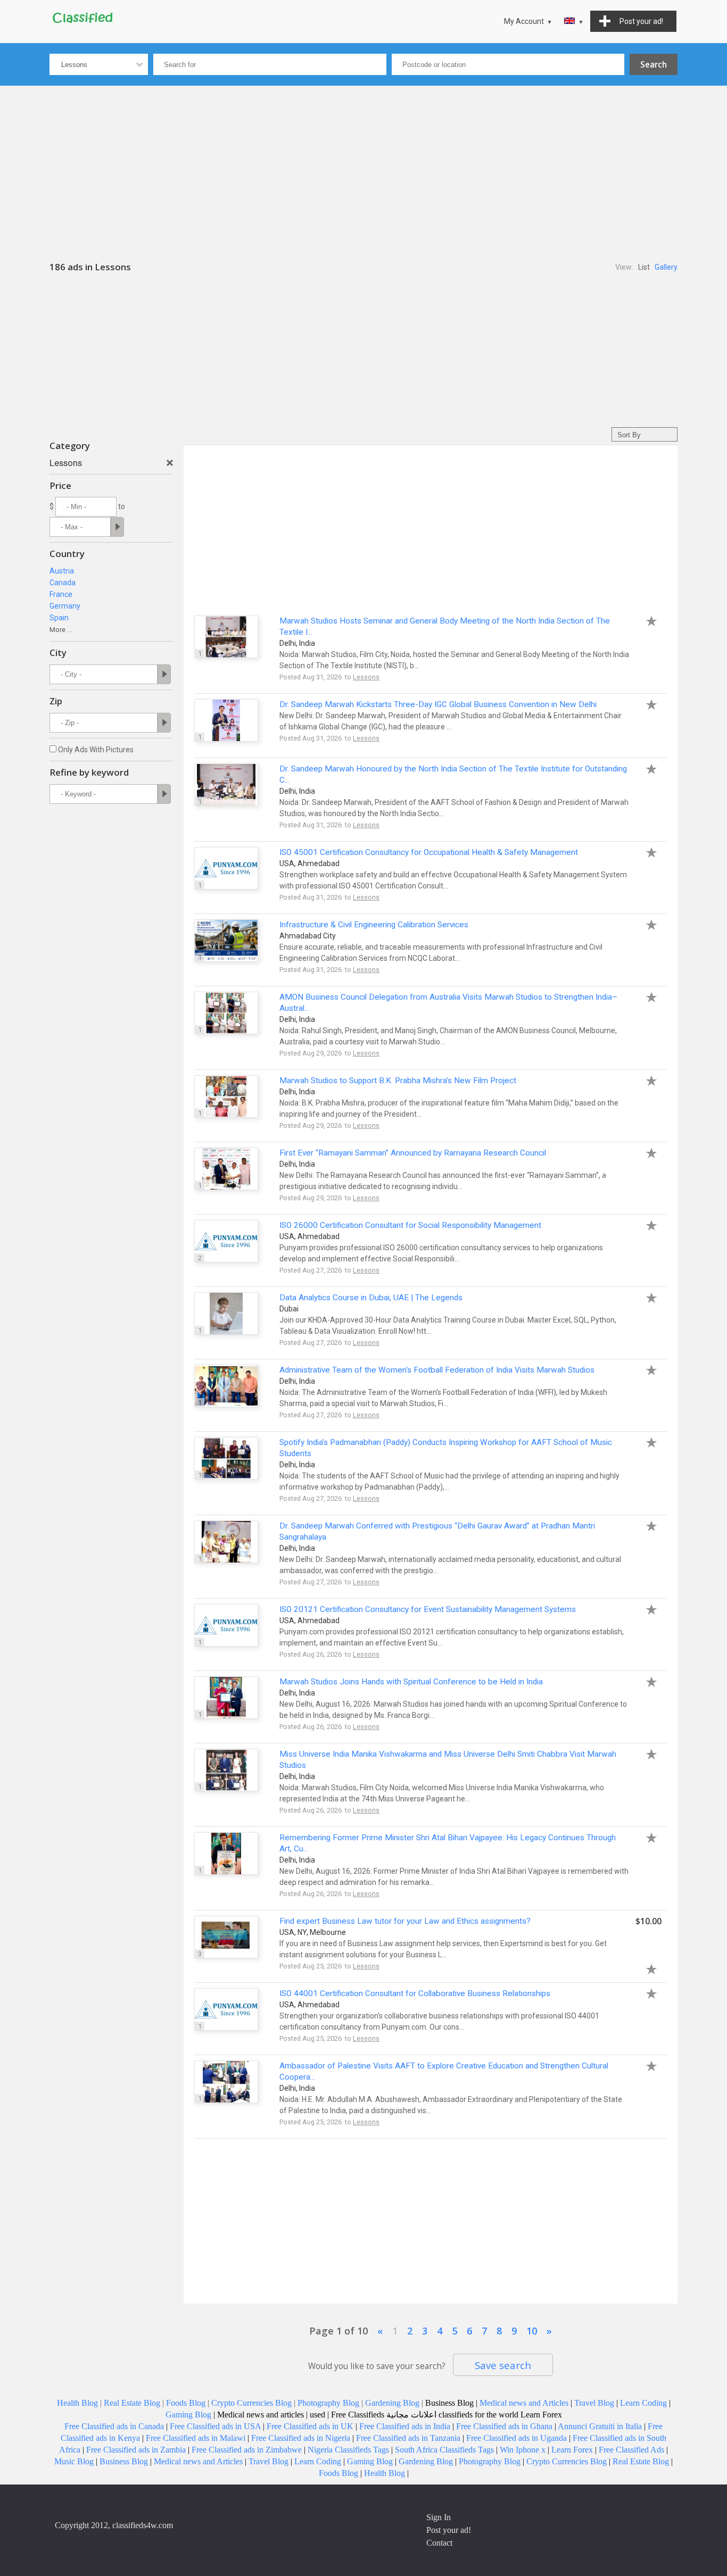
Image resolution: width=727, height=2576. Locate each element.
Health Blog (77, 2403)
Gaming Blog (188, 2415)
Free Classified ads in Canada (114, 2426)
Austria (62, 571)
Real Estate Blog (132, 2403)
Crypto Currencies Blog (251, 2403)
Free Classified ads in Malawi (196, 2438)
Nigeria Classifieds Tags (348, 2450)
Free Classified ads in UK (310, 2426)
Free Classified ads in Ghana (504, 2426)
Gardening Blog (392, 2403)
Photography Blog (328, 2403)
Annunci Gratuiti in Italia (600, 2426)
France (61, 594)
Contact (439, 2543)
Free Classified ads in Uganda (517, 2438)
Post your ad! (449, 2530)
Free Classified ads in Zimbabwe (247, 2450)
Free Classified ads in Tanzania (408, 2438)
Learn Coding (643, 2403)
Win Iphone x (523, 2450)
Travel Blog (594, 2403)
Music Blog (74, 2461)
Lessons (366, 677)
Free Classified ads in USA (215, 2426)
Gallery (666, 267)
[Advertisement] (363, 165)
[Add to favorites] (646, 620)
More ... (61, 630)
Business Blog (124, 2461)
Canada (63, 583)
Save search (503, 2365)
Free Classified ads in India (405, 2426)
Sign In (439, 2517)
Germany (65, 606)
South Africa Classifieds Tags (444, 2450)
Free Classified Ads (631, 2450)
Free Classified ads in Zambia (136, 2450)
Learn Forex (572, 2450)
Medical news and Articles (524, 2403)
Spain (59, 618)
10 (532, 2331)
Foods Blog (186, 2403)
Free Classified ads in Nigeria (301, 2438)
